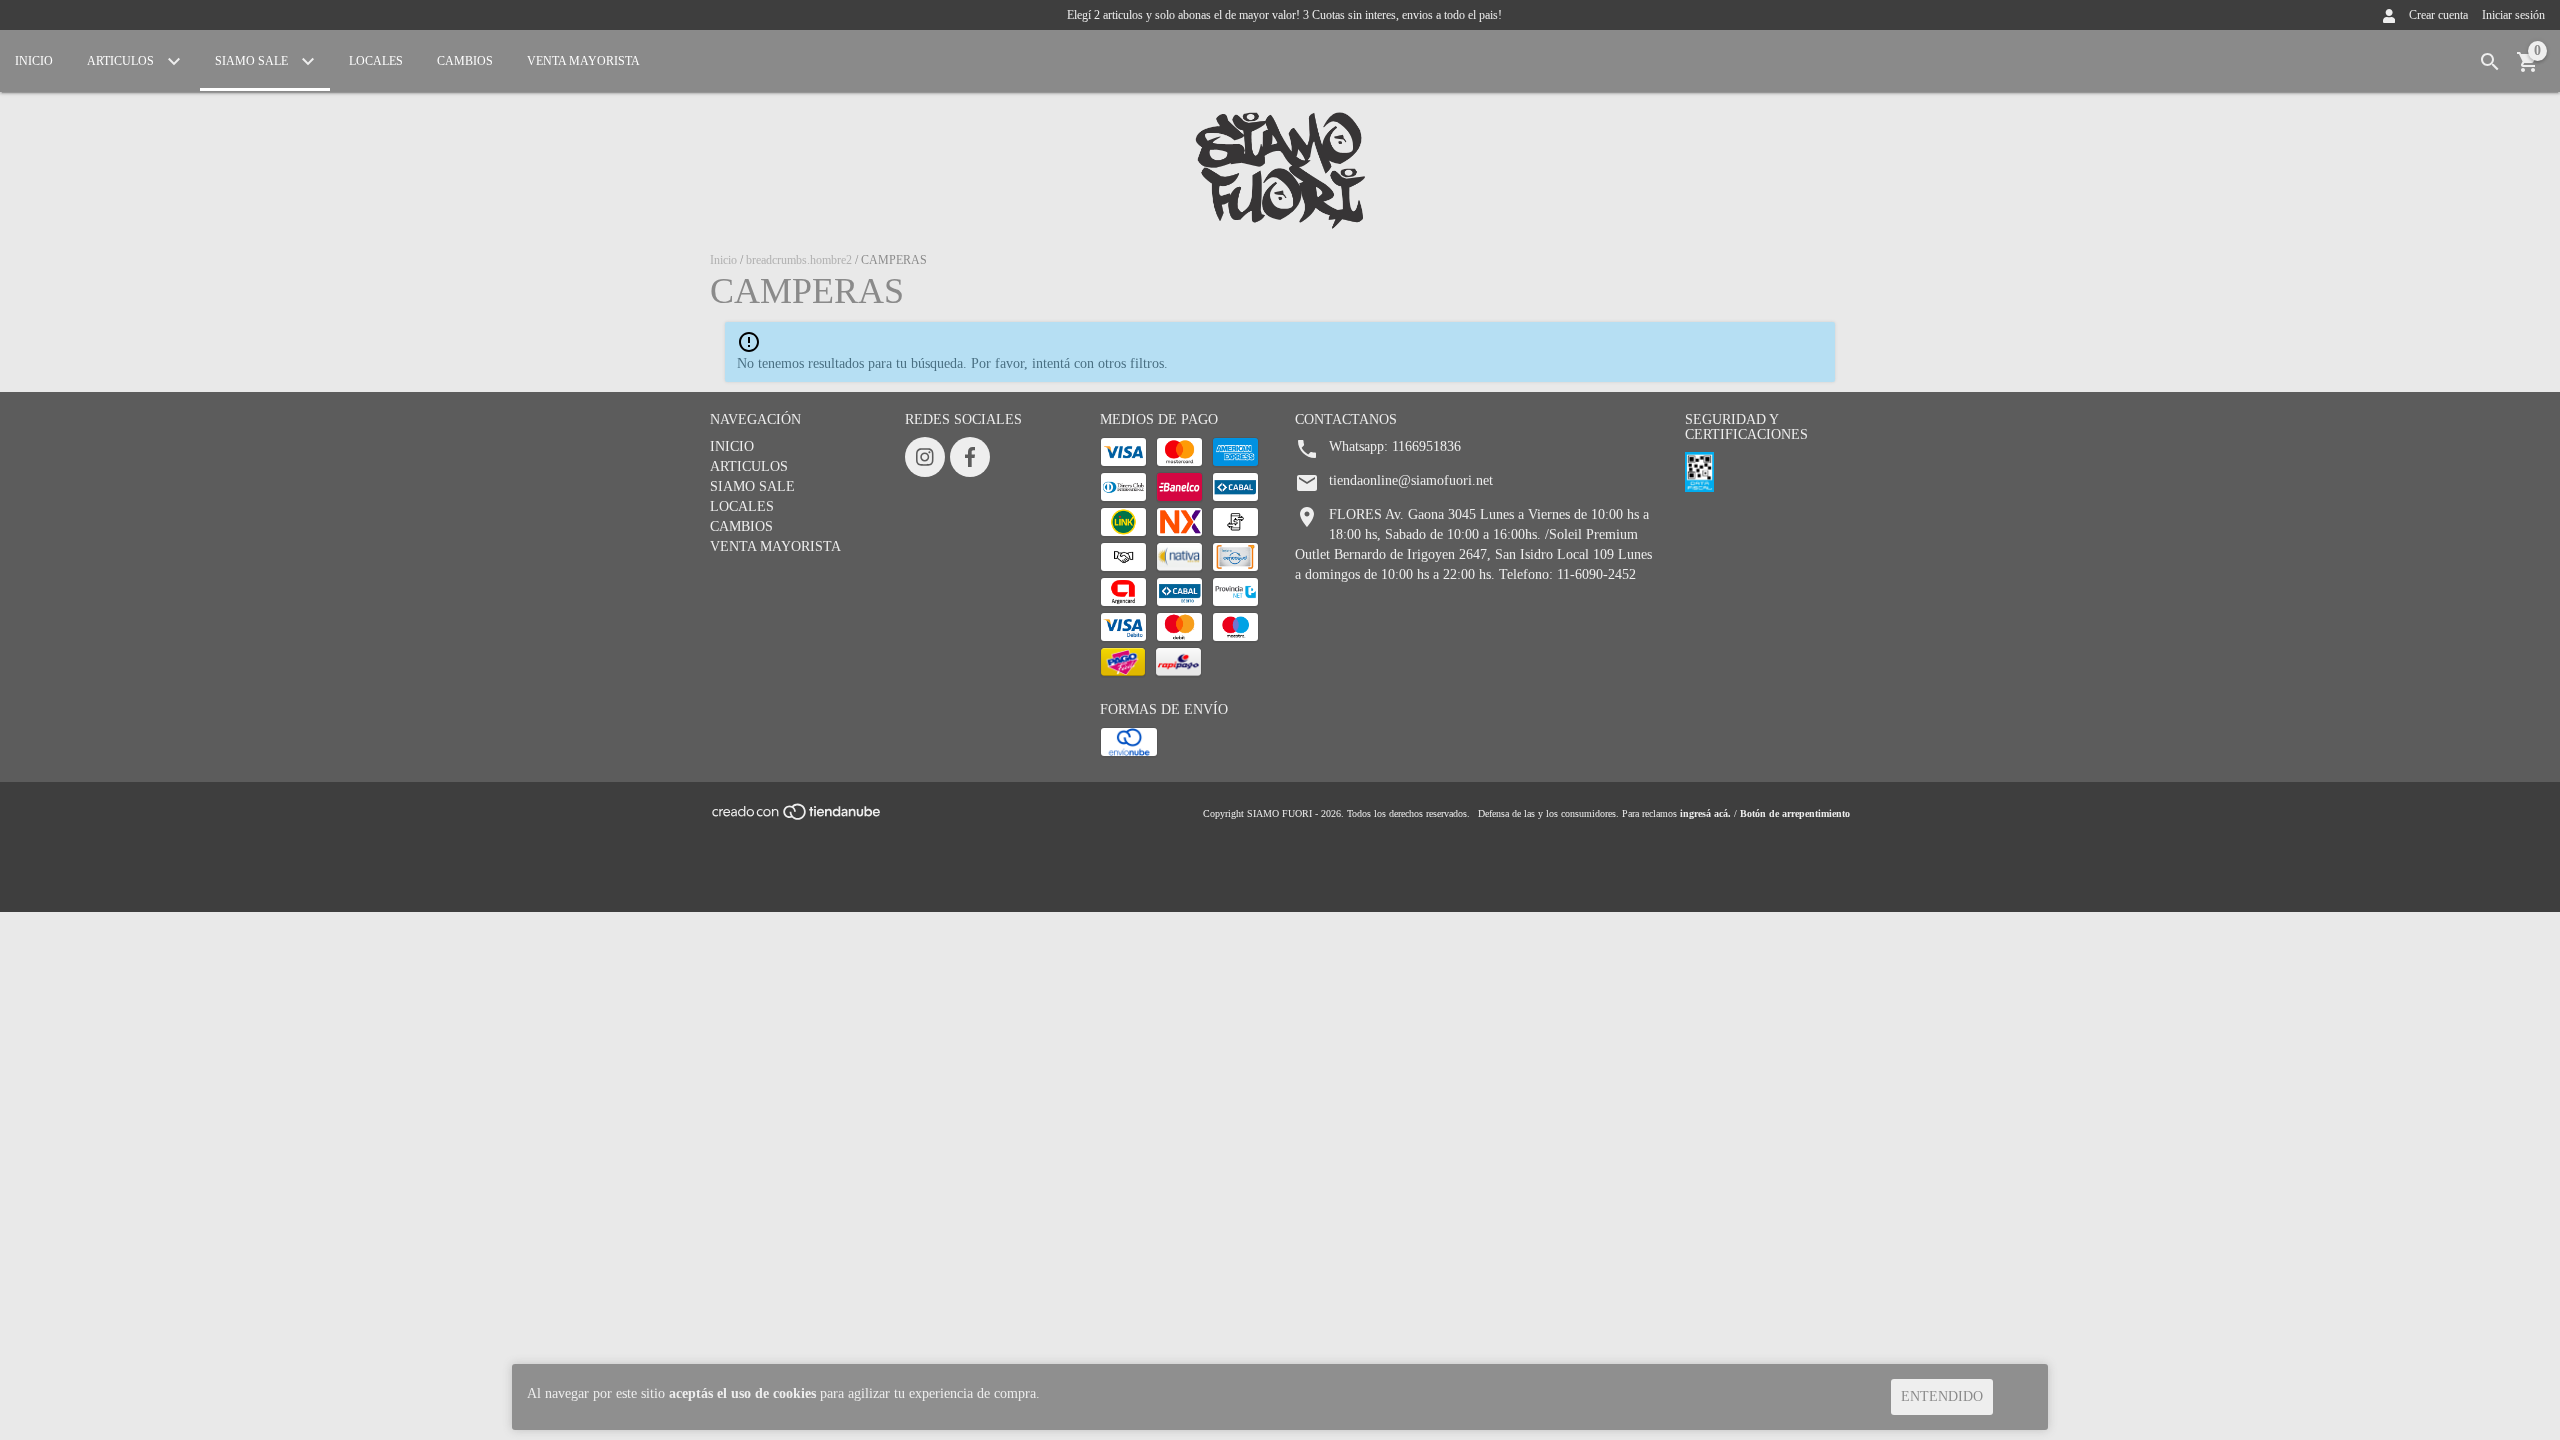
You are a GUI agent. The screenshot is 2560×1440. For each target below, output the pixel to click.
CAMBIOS (465, 61)
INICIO (34, 61)
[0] (2528, 69)
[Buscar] (2490, 62)
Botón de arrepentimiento (1795, 813)
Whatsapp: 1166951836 (1395, 446)
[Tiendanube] (797, 818)
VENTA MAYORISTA (583, 61)
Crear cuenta (2438, 15)
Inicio (723, 260)
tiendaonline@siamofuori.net (1411, 480)
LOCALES (376, 61)
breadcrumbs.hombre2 (799, 260)
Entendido (1942, 1396)
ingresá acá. (1705, 813)
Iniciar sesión (2513, 15)
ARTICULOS (122, 61)
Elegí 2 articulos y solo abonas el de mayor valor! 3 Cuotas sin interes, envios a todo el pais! (1284, 15)
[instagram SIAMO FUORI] (925, 457)
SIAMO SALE (253, 61)
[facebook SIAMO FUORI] (970, 457)
